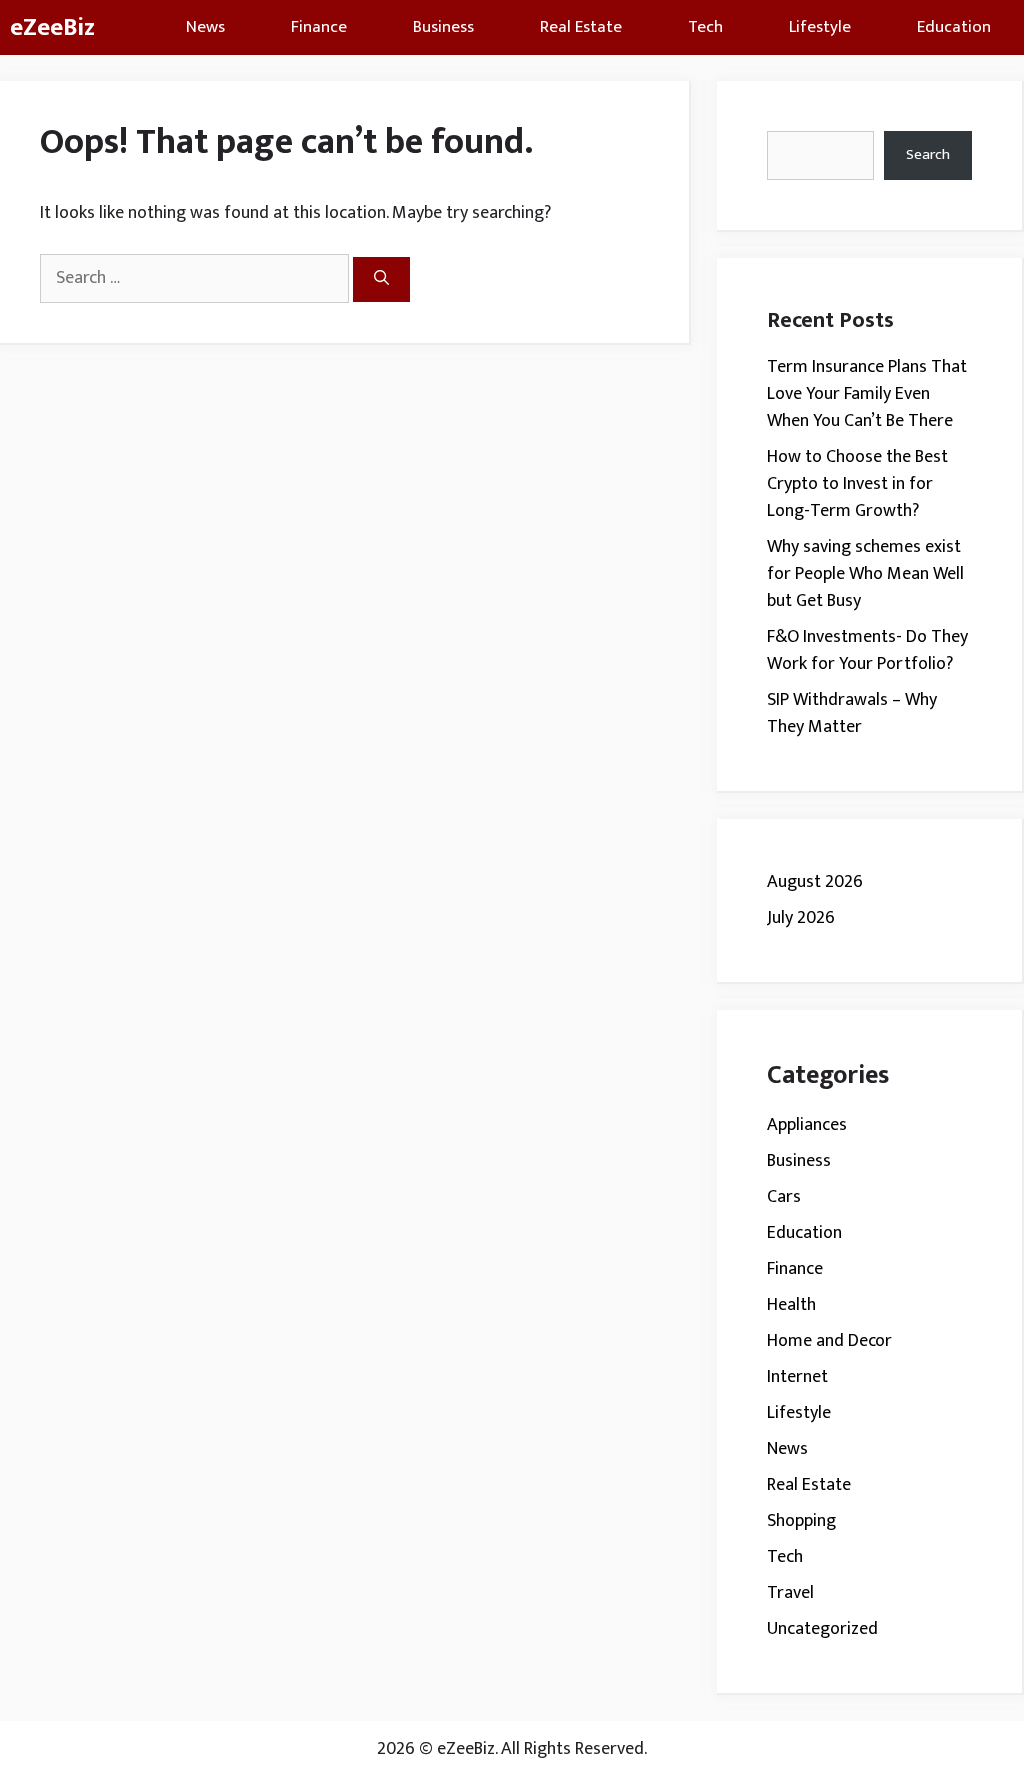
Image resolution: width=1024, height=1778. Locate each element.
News (205, 27)
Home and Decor (829, 1341)
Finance (319, 27)
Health (791, 1305)
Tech (705, 27)
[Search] (381, 279)
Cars (784, 1197)
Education (954, 27)
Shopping (801, 1521)
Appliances (807, 1125)
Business (443, 27)
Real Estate (581, 27)
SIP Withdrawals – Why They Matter (852, 713)
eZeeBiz (52, 27)
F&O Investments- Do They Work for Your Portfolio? (867, 650)
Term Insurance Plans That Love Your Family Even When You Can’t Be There (867, 394)
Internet (797, 1377)
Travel (790, 1593)
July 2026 (801, 918)
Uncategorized (822, 1629)
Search (928, 154)
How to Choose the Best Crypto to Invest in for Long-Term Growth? (857, 484)
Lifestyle (820, 27)
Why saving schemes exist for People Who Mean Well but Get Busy (865, 574)
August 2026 (815, 882)
